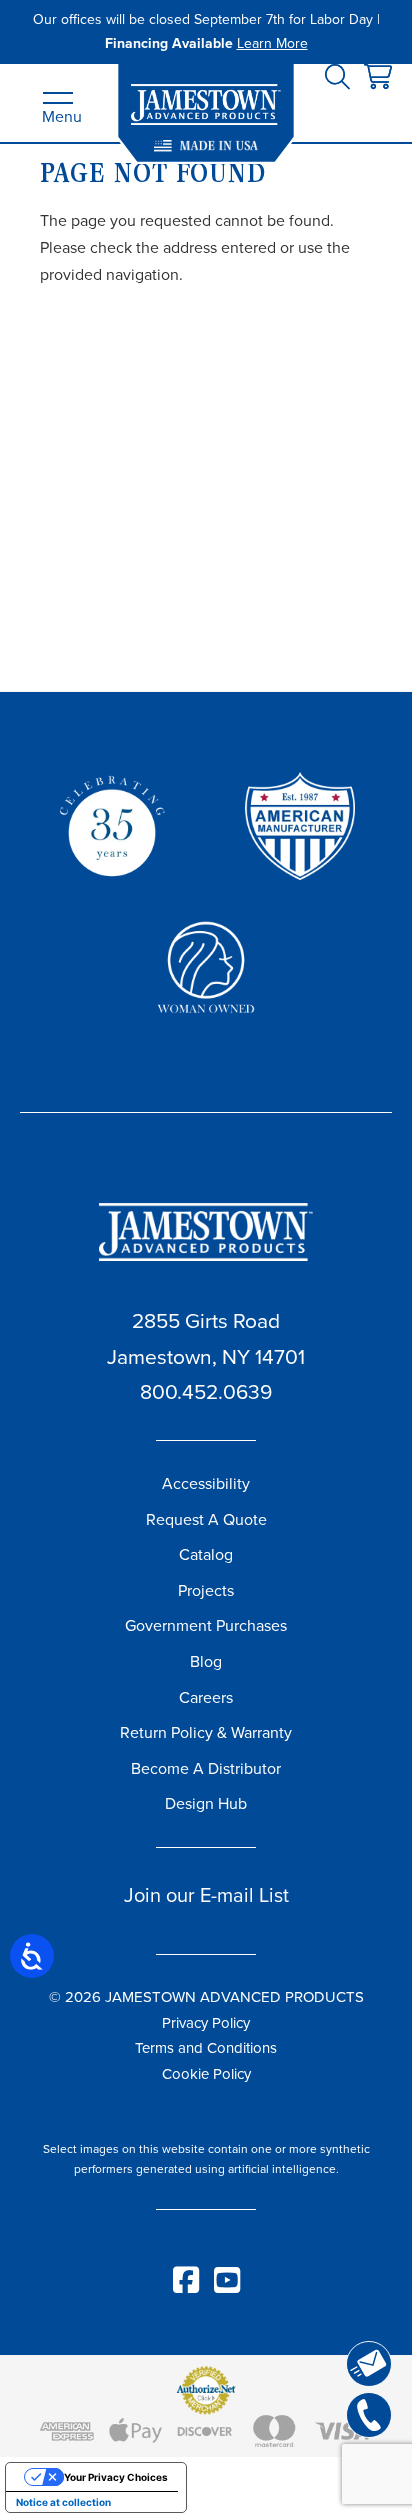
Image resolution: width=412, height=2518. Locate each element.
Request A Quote (206, 1519)
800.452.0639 (206, 1391)
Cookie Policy (206, 2074)
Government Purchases (206, 1625)
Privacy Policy (206, 2023)
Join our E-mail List (206, 1895)
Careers (206, 1697)
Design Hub (206, 1803)
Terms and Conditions (206, 2048)
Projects (206, 1590)
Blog (206, 1661)
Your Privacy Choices (116, 2477)
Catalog (206, 1554)
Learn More (272, 43)
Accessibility (206, 1483)
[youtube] (227, 2287)
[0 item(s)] (378, 77)
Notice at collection (63, 2502)
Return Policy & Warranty (206, 1732)
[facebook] (187, 2287)
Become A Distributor (206, 1768)
